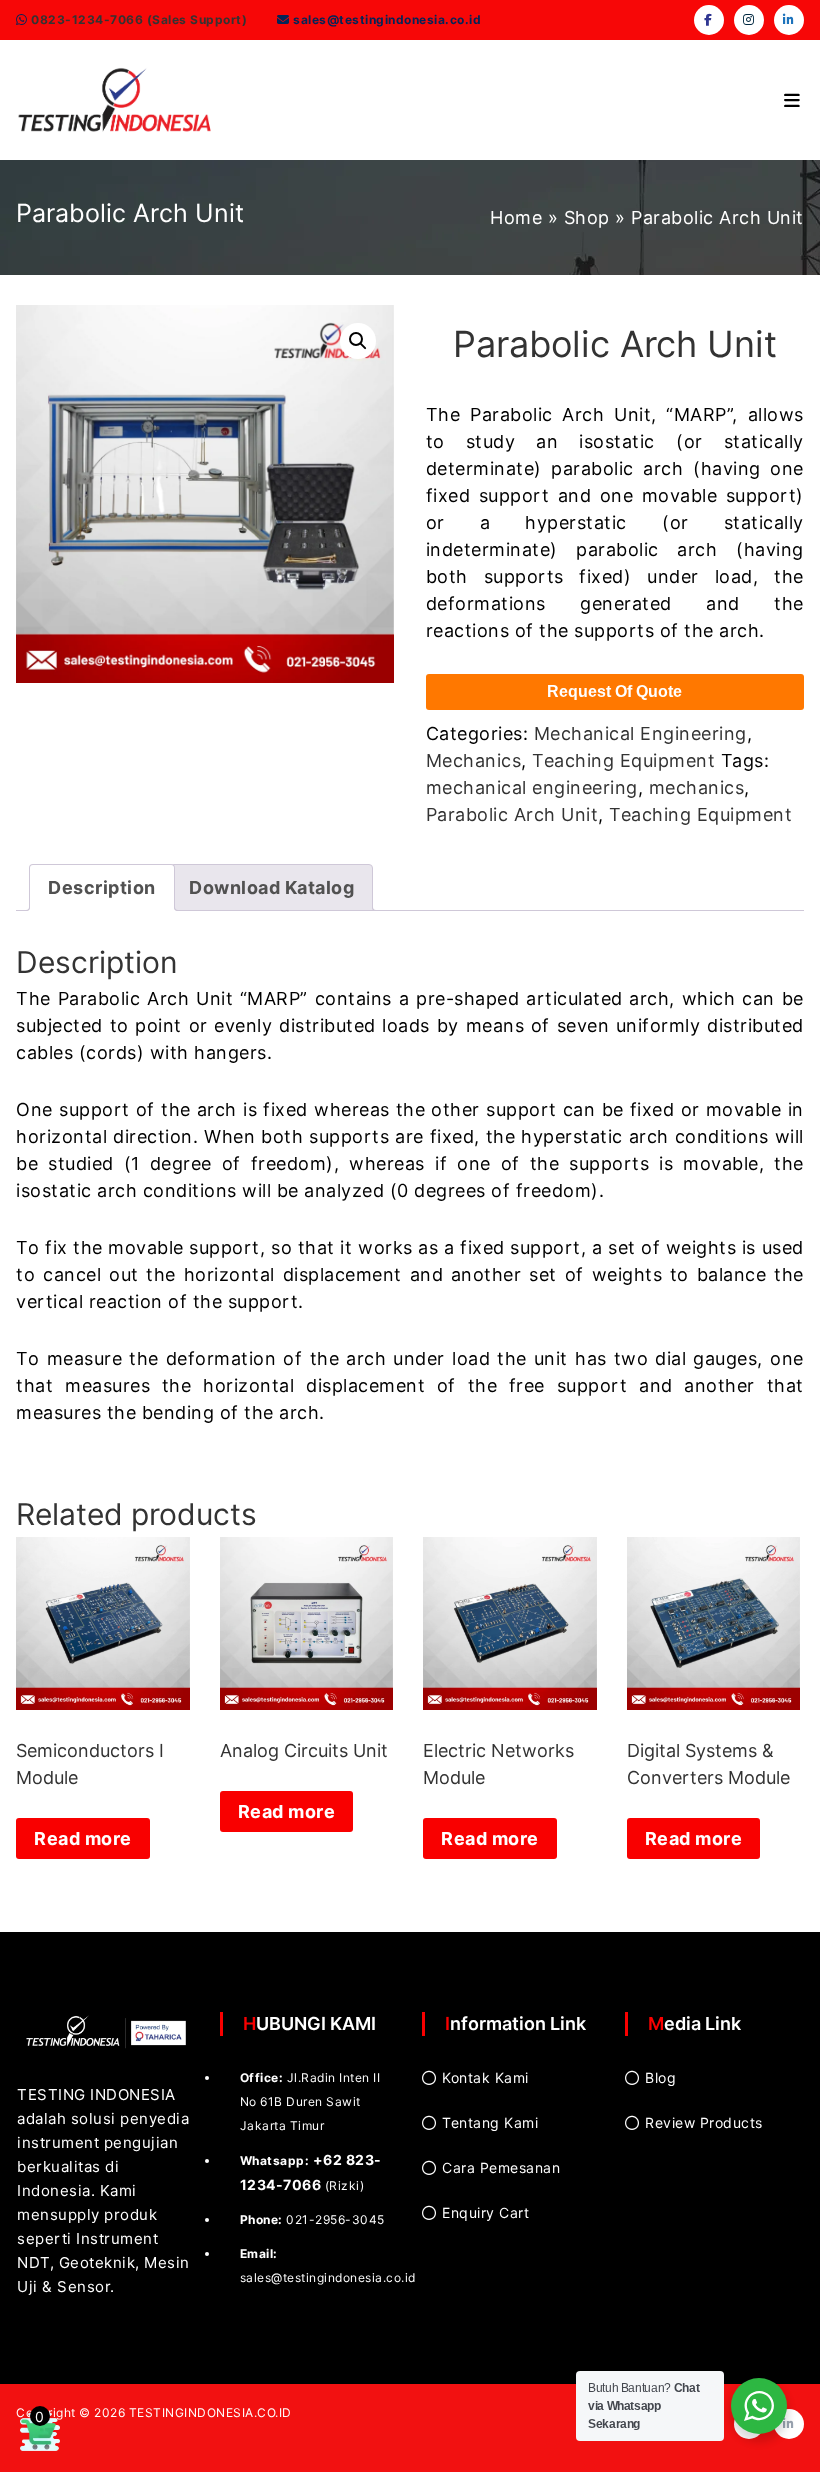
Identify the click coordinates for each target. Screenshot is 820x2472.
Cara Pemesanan (501, 2167)
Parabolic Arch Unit (512, 814)
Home (516, 217)
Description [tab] (102, 887)
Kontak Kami (485, 2077)
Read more (83, 1838)
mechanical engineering (532, 787)
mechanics (697, 787)
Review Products (704, 2122)
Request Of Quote (614, 691)
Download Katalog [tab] (271, 887)
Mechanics (474, 760)
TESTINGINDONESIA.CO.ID (210, 2412)
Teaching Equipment (623, 760)
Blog (660, 2077)
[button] (358, 341)
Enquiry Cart (485, 2212)
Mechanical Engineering (640, 733)
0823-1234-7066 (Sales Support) (138, 19)
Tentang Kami (490, 2122)
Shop (587, 217)
